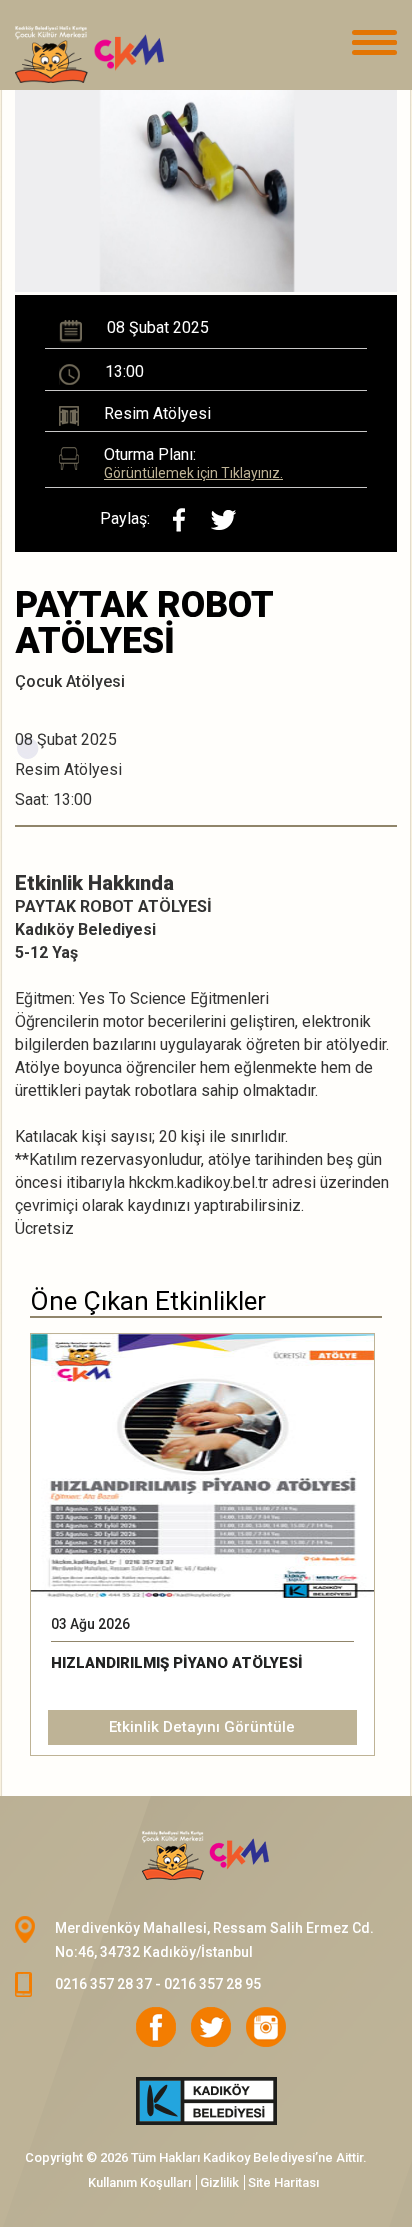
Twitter (211, 2027)
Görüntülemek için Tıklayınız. (193, 473)
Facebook (156, 2027)
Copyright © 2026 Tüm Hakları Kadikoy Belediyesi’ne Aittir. (196, 2157)
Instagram (266, 2027)
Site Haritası (283, 2182)
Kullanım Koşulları (139, 2182)
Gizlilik (219, 2182)
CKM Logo (206, 1856)
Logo (115, 55)
